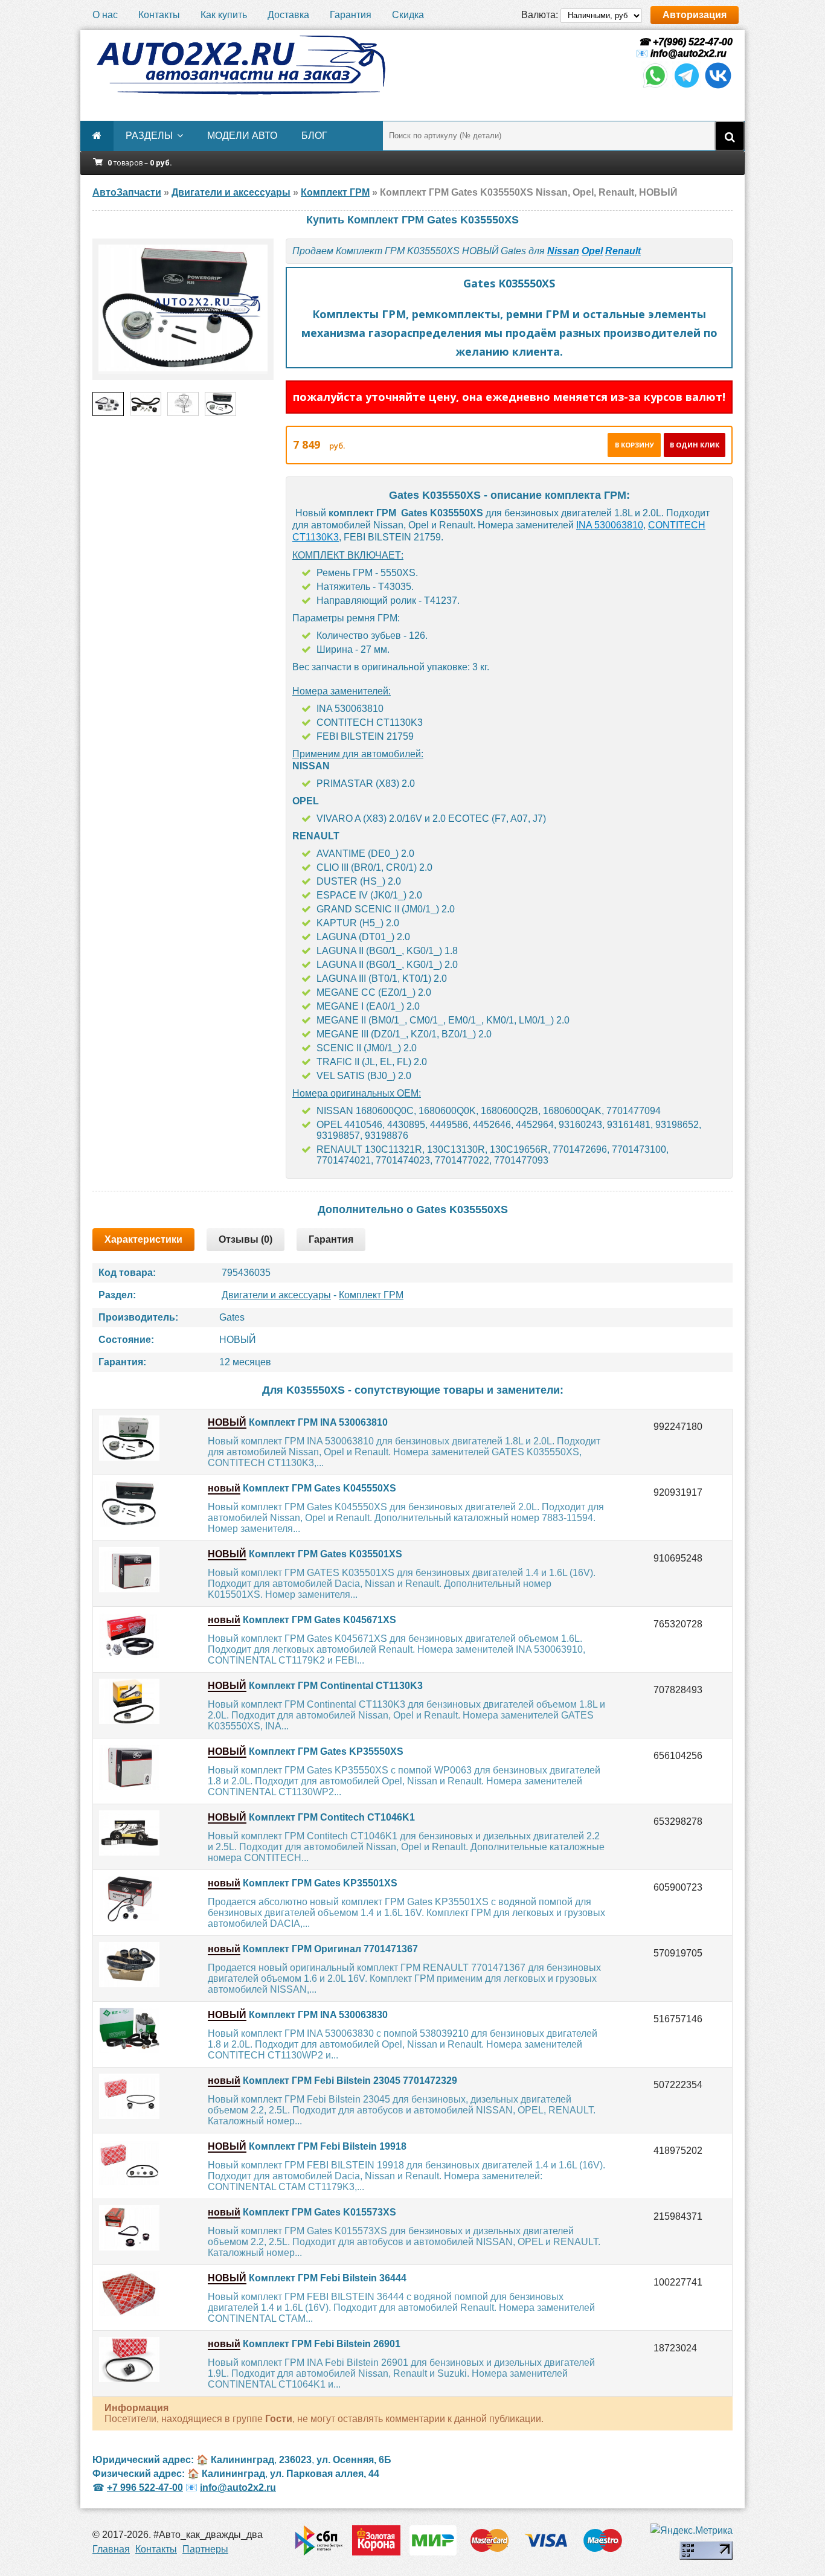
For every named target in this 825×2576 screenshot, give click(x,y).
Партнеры (205, 2549)
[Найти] (730, 136)
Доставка (288, 15)
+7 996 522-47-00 (145, 2488)
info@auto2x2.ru (689, 53)
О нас (105, 15)
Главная (111, 2549)
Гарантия (351, 15)
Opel (592, 251)
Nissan (563, 251)
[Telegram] (687, 87)
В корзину (634, 445)
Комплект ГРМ (371, 1295)
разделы (149, 136)
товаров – (140, 163)
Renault (623, 251)
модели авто (242, 136)
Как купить (224, 15)
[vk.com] (718, 87)
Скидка (408, 15)
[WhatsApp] (655, 87)
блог (314, 136)
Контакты (159, 15)
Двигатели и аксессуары (276, 1295)
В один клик (695, 445)
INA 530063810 (610, 525)
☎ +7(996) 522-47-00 (684, 42)
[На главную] (240, 65)
